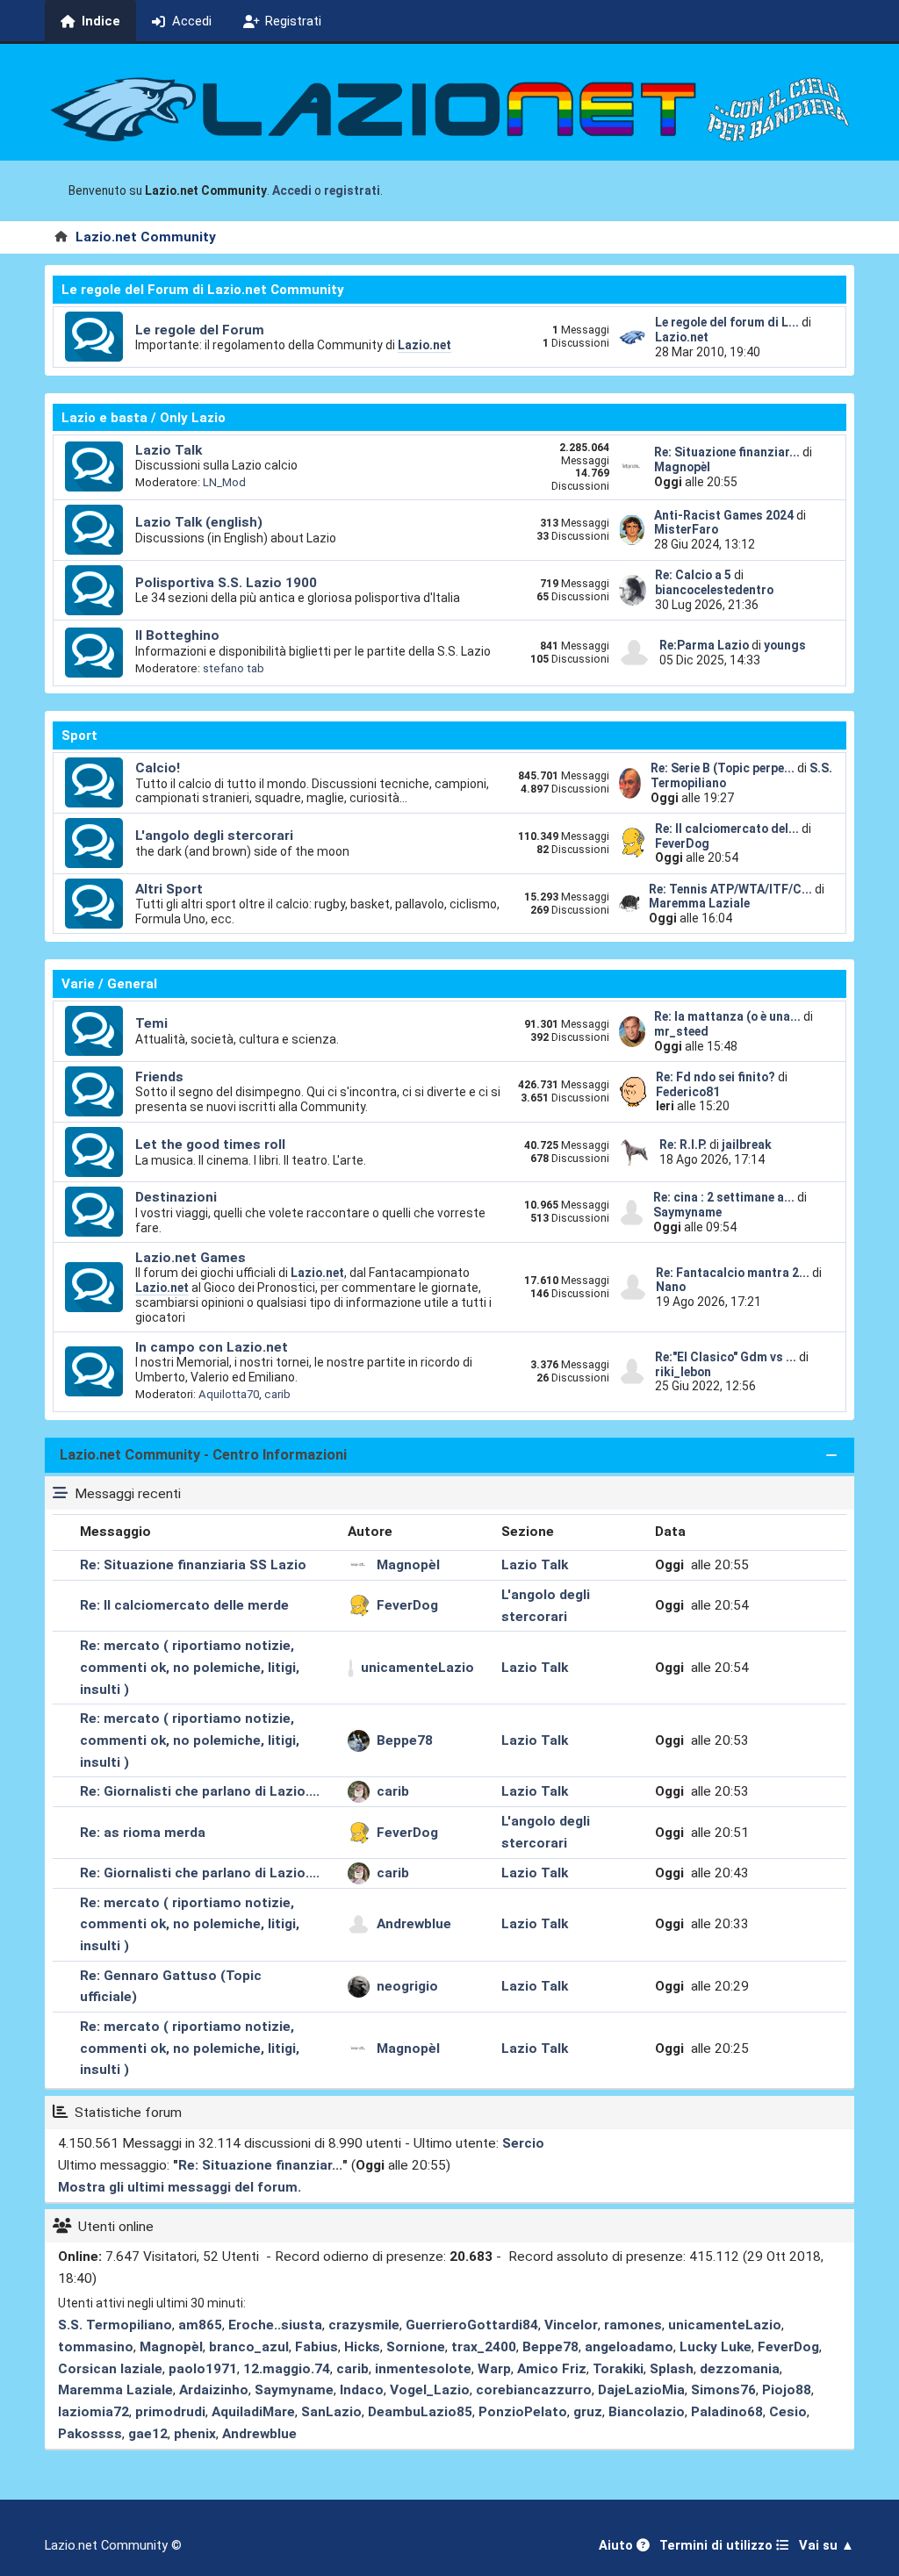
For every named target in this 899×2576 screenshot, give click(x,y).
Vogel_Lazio (430, 2390)
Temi (151, 1023)
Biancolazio (647, 2412)
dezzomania (740, 2369)
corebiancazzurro (534, 2390)
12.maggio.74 (287, 2369)
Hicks (362, 2347)
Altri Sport (169, 889)
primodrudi (170, 2412)
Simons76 (723, 2390)
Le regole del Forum (200, 330)
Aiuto (618, 2546)
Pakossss (90, 2434)
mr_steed (681, 1031)
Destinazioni (176, 1197)
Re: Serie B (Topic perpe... (723, 768)
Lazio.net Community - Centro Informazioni (203, 1455)
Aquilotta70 (229, 1394)
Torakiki (618, 2369)
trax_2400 (484, 2347)
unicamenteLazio (417, 1668)
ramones (633, 2325)
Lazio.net (424, 345)
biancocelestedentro (714, 590)
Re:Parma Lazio (705, 645)
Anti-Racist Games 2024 (724, 515)
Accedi (292, 190)
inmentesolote (423, 2369)
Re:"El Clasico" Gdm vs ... (726, 1357)
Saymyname (687, 1212)
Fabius (316, 2347)
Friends (159, 1077)
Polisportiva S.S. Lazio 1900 (226, 583)
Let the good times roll (210, 1144)
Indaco (362, 2390)
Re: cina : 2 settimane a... (724, 1197)
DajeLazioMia (641, 2390)
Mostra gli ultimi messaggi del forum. (180, 2187)
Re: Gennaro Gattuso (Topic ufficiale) (171, 1987)
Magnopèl (682, 467)
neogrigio (407, 1986)
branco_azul (249, 2347)
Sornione (416, 2347)
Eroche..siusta (275, 2325)
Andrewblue (414, 1924)
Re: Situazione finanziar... (727, 452)
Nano (671, 1287)
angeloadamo (629, 2347)
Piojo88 (787, 2390)
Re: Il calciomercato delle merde (184, 1605)
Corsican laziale (110, 2369)
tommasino (96, 2347)
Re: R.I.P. (684, 1144)
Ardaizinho (214, 2390)
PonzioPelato (523, 2412)
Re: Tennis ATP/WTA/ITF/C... (730, 889)
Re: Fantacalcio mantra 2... (733, 1273)
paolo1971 (203, 2369)
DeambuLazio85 (420, 2412)
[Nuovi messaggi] (94, 337)
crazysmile (364, 2325)
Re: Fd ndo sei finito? (717, 1077)
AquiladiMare (253, 2412)
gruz (588, 2412)
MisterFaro (686, 529)
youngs (785, 645)
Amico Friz (552, 2369)
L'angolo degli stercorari (214, 836)
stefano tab (234, 668)
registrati (352, 190)
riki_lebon (683, 1372)
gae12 (148, 2434)
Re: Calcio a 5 (693, 575)
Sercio (523, 2143)
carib (277, 1394)
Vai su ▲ (827, 2546)
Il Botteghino (177, 635)
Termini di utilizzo (718, 2546)
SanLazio (331, 2412)
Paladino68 (727, 2412)
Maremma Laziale (699, 903)
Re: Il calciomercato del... (727, 829)
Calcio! (158, 768)
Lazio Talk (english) (199, 522)
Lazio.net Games (191, 1258)
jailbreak (747, 1144)
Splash (672, 2369)
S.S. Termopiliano (115, 2325)
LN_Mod (224, 482)
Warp (494, 2369)
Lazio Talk (169, 450)
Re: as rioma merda (143, 1833)
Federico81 (688, 1092)
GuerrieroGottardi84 (472, 2325)
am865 (200, 2325)
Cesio (788, 2412)
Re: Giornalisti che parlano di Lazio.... (200, 1791)
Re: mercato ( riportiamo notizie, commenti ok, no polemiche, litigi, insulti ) (190, 1668)
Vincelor (571, 2325)
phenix (195, 2434)
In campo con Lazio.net (212, 1347)
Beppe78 (405, 1740)
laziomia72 (93, 2412)
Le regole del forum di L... (727, 322)
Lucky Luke (716, 2347)
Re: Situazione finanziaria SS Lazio (193, 1565)
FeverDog (682, 843)
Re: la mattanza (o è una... (727, 1016)
